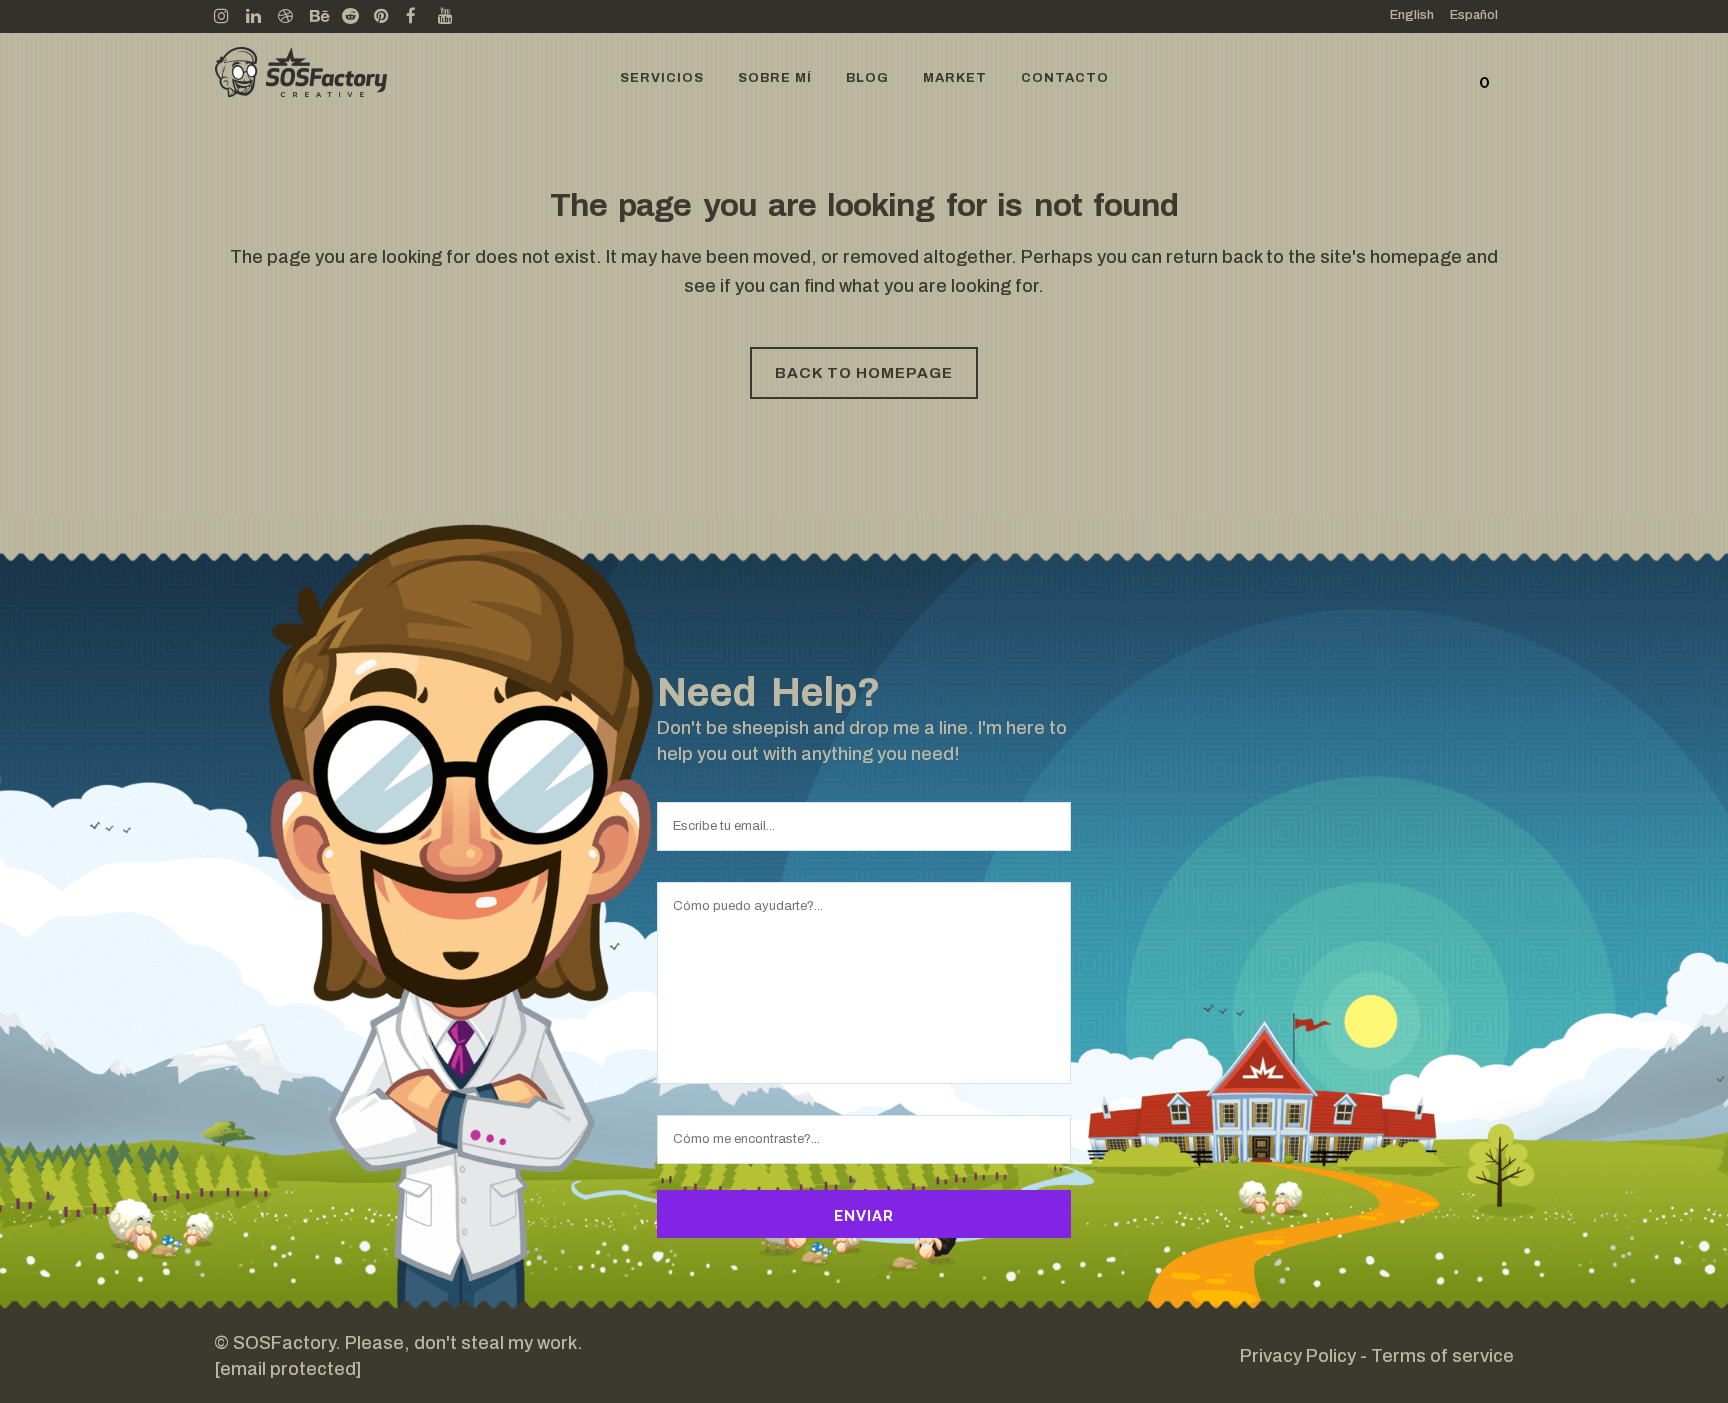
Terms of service (1442, 1356)
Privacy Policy (1298, 1356)
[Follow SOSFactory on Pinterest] (390, 16)
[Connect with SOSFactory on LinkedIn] (262, 16)
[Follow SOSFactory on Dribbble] (294, 16)
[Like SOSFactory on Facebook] (422, 16)
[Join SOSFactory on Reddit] (358, 16)
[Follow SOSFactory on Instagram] (230, 16)
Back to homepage (864, 373)
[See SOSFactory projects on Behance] (326, 16)
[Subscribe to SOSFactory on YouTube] (454, 16)
